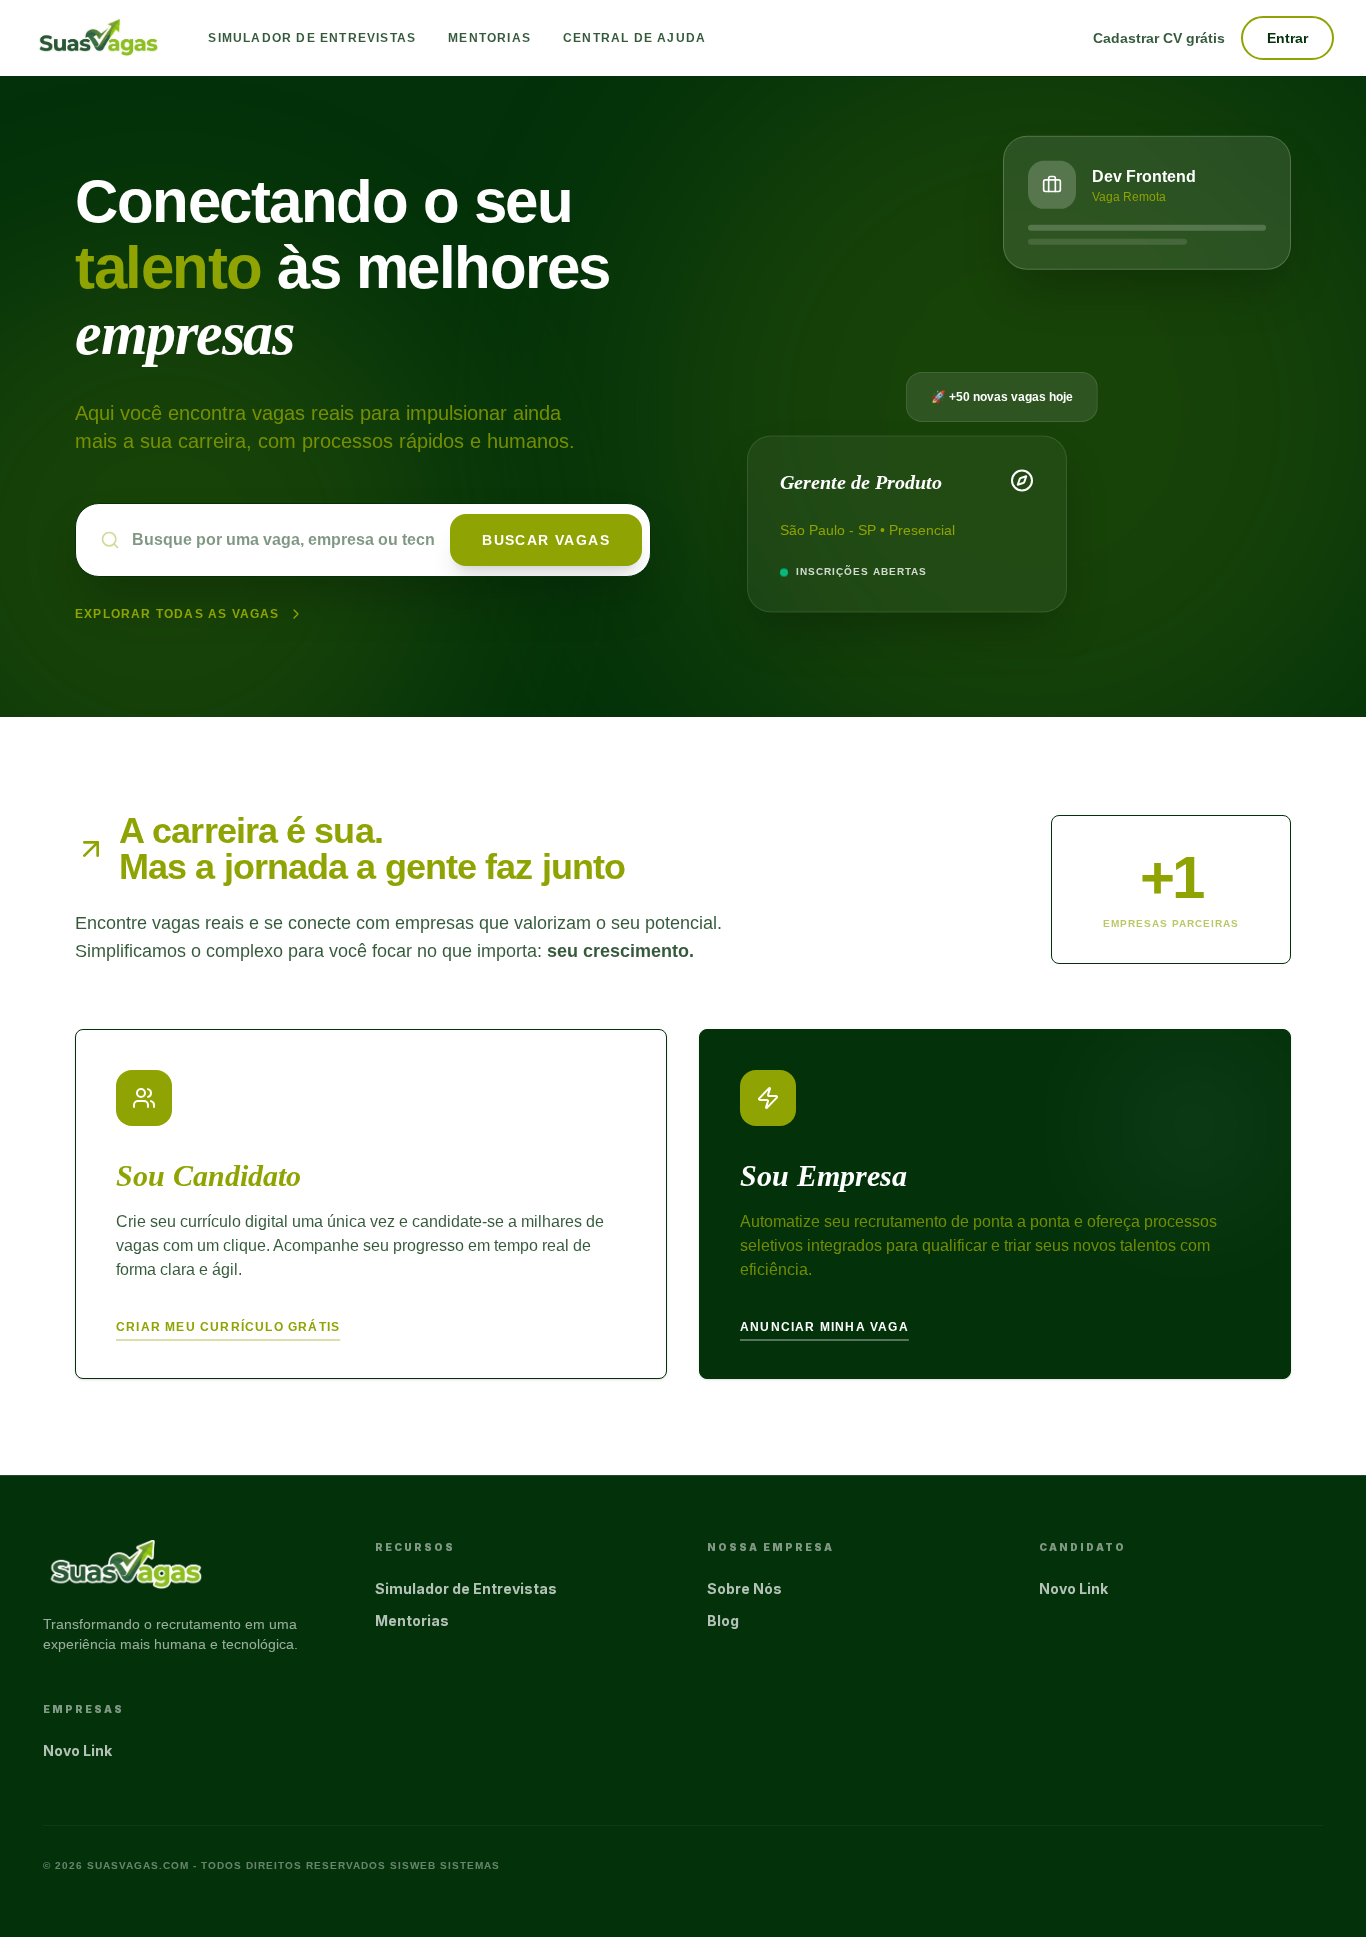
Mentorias (489, 38)
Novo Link (1073, 1588)
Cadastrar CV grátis (1159, 38)
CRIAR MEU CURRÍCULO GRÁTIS (228, 1327)
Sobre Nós (744, 1588)
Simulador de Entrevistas (312, 38)
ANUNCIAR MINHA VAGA (824, 1327)
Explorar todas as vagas (177, 614)
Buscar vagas (546, 540)
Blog (723, 1620)
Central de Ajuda (634, 38)
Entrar (1287, 38)
